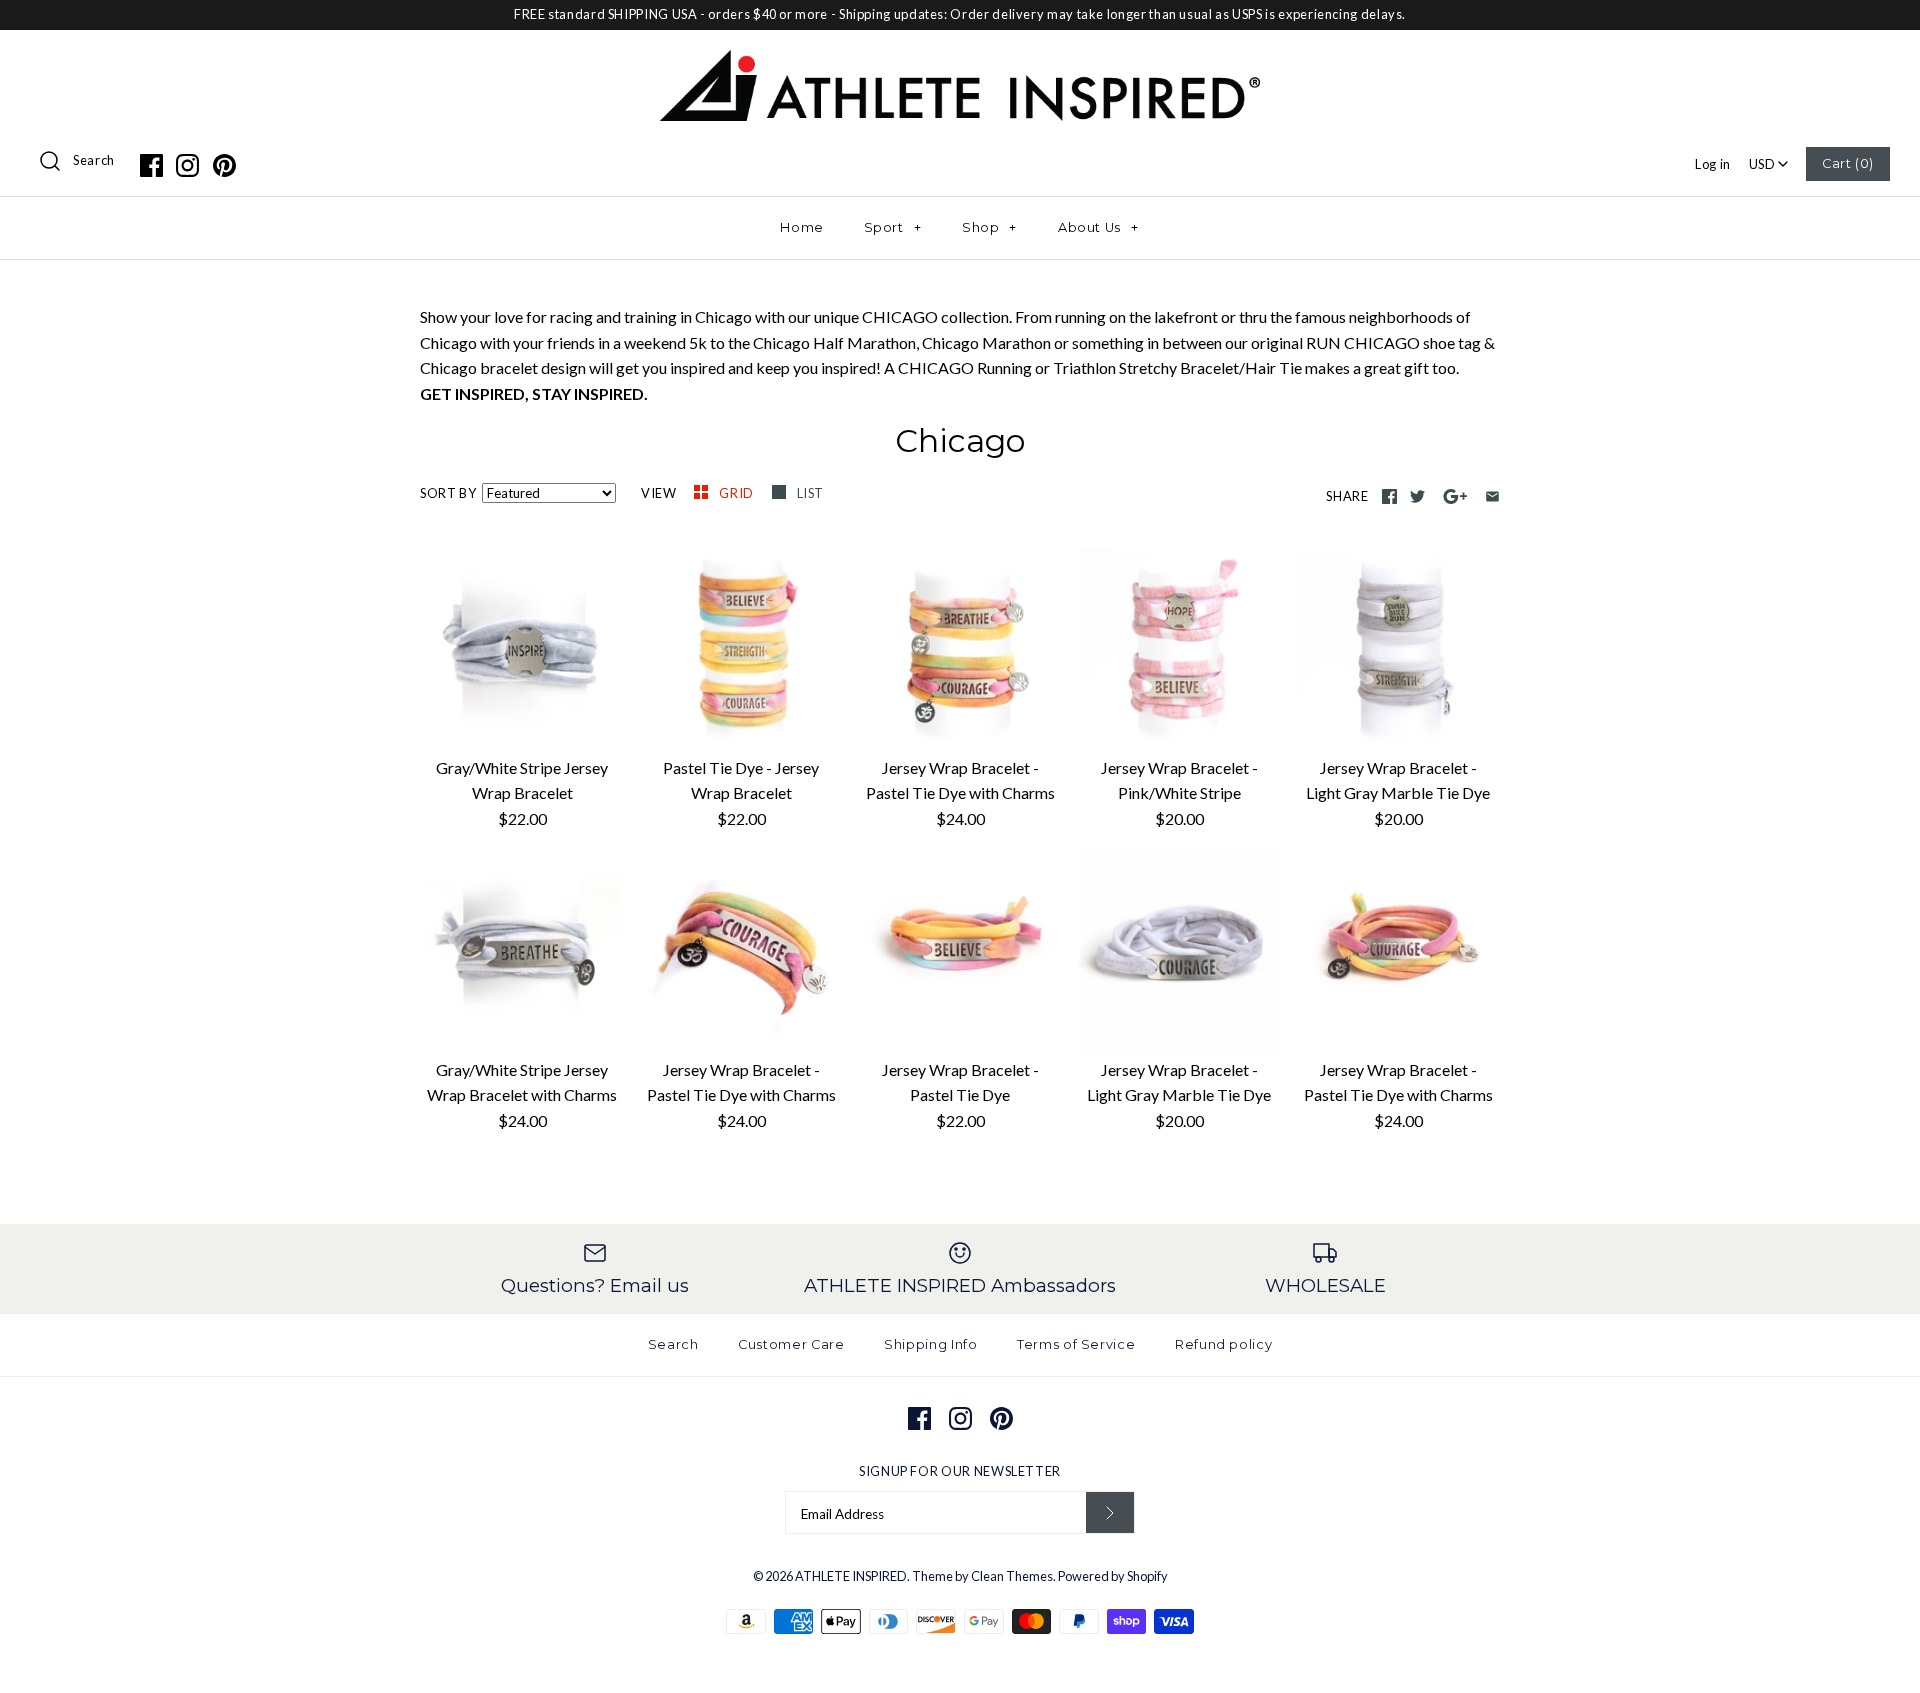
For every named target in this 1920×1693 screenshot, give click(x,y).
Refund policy (1223, 1344)
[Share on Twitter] (1417, 496)
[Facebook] (151, 165)
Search (94, 160)
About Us (1098, 227)
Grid (737, 493)
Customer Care (791, 1344)
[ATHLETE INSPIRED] (960, 62)
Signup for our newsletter (960, 1471)
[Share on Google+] (1455, 496)
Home (802, 227)
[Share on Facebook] (1389, 496)
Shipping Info (930, 1344)
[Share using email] (1492, 496)
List (811, 493)
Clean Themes (1012, 1576)
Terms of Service (1076, 1344)
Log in (1713, 164)
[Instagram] (187, 165)
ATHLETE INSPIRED (851, 1576)
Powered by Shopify (1113, 1576)
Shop (989, 227)
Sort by (448, 493)
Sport (893, 227)
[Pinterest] (224, 165)
